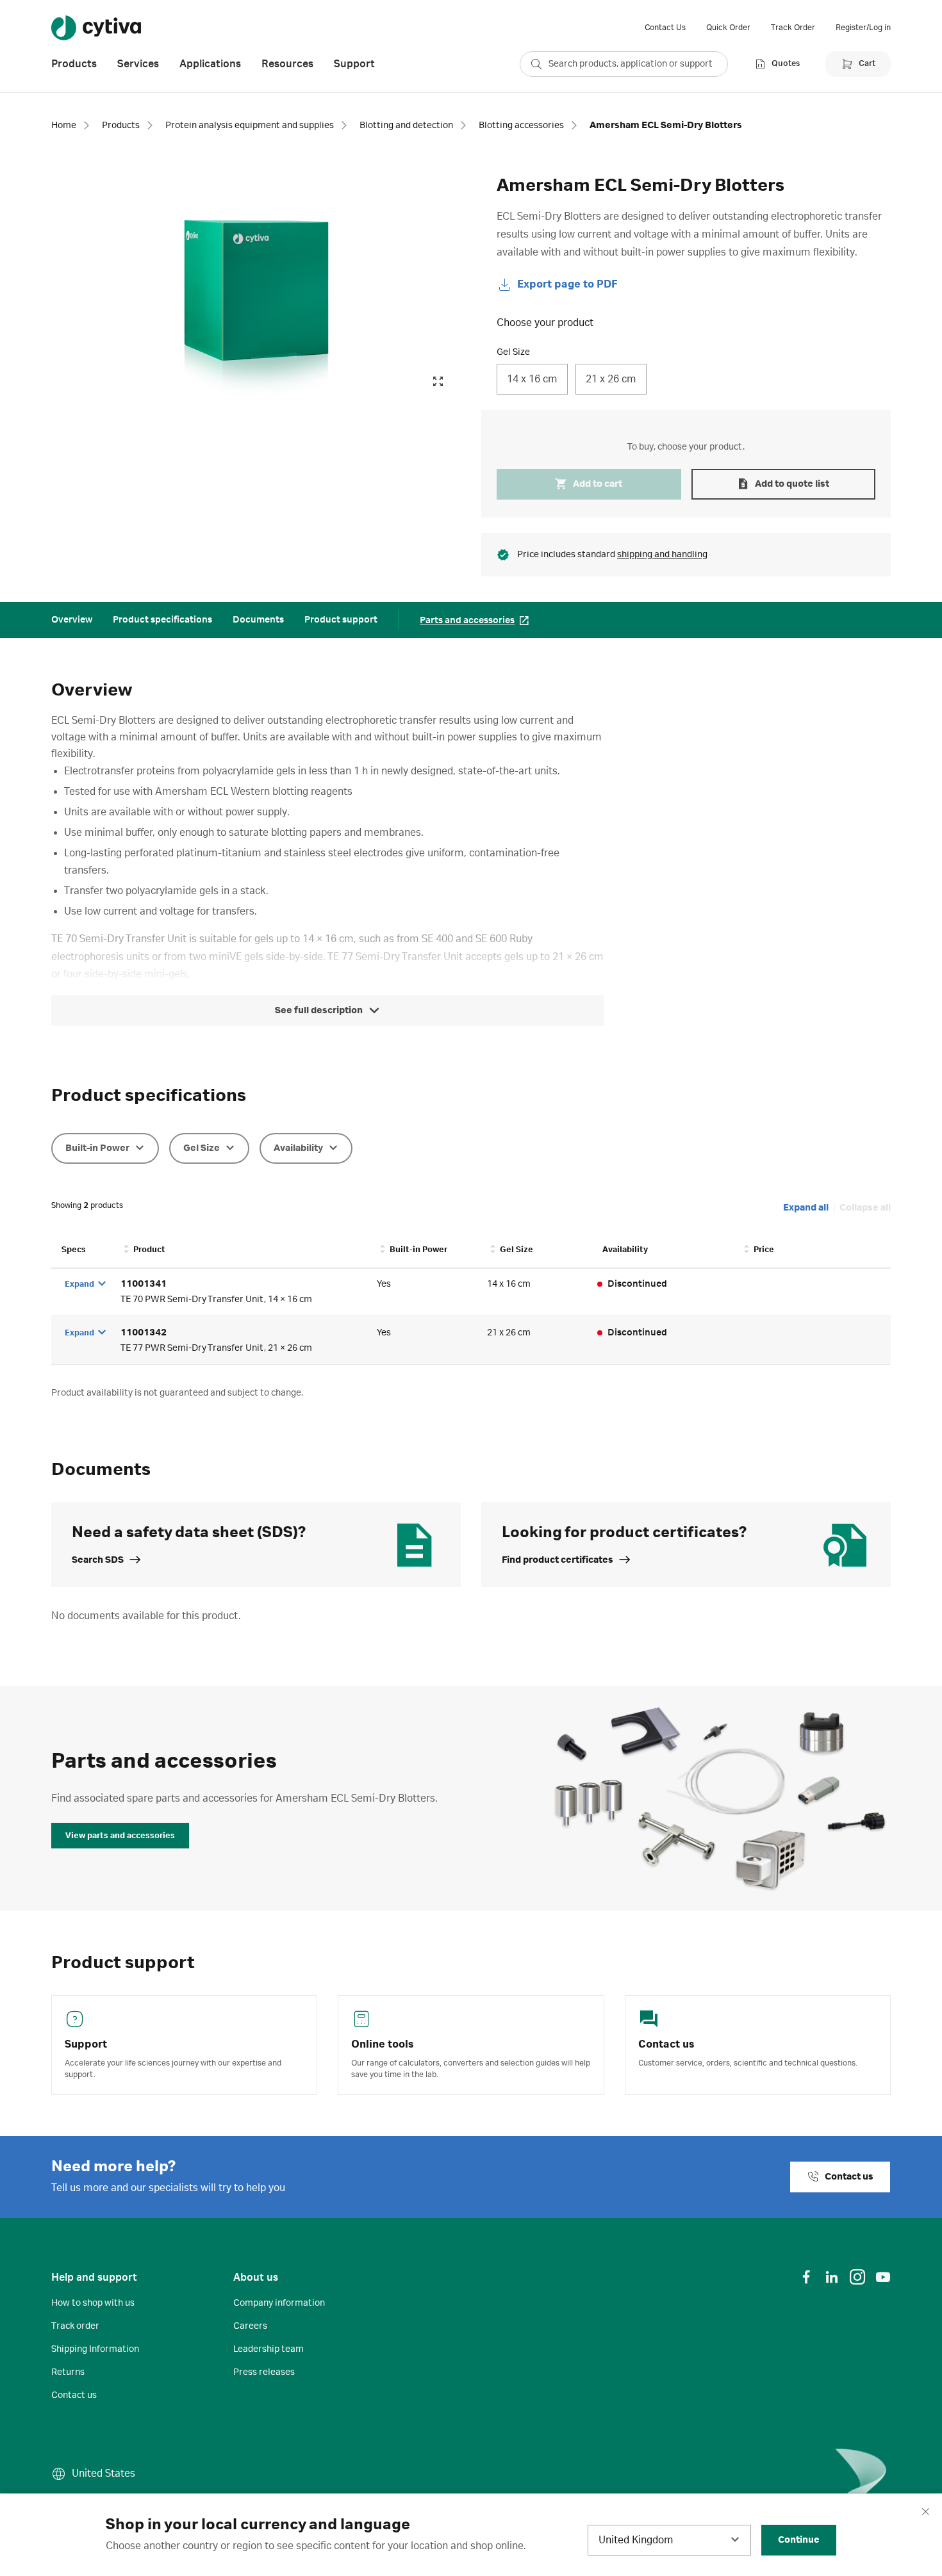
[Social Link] (806, 2277)
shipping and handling (662, 555)
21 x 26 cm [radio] (611, 379)
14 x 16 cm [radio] (532, 379)
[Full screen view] (438, 382)
